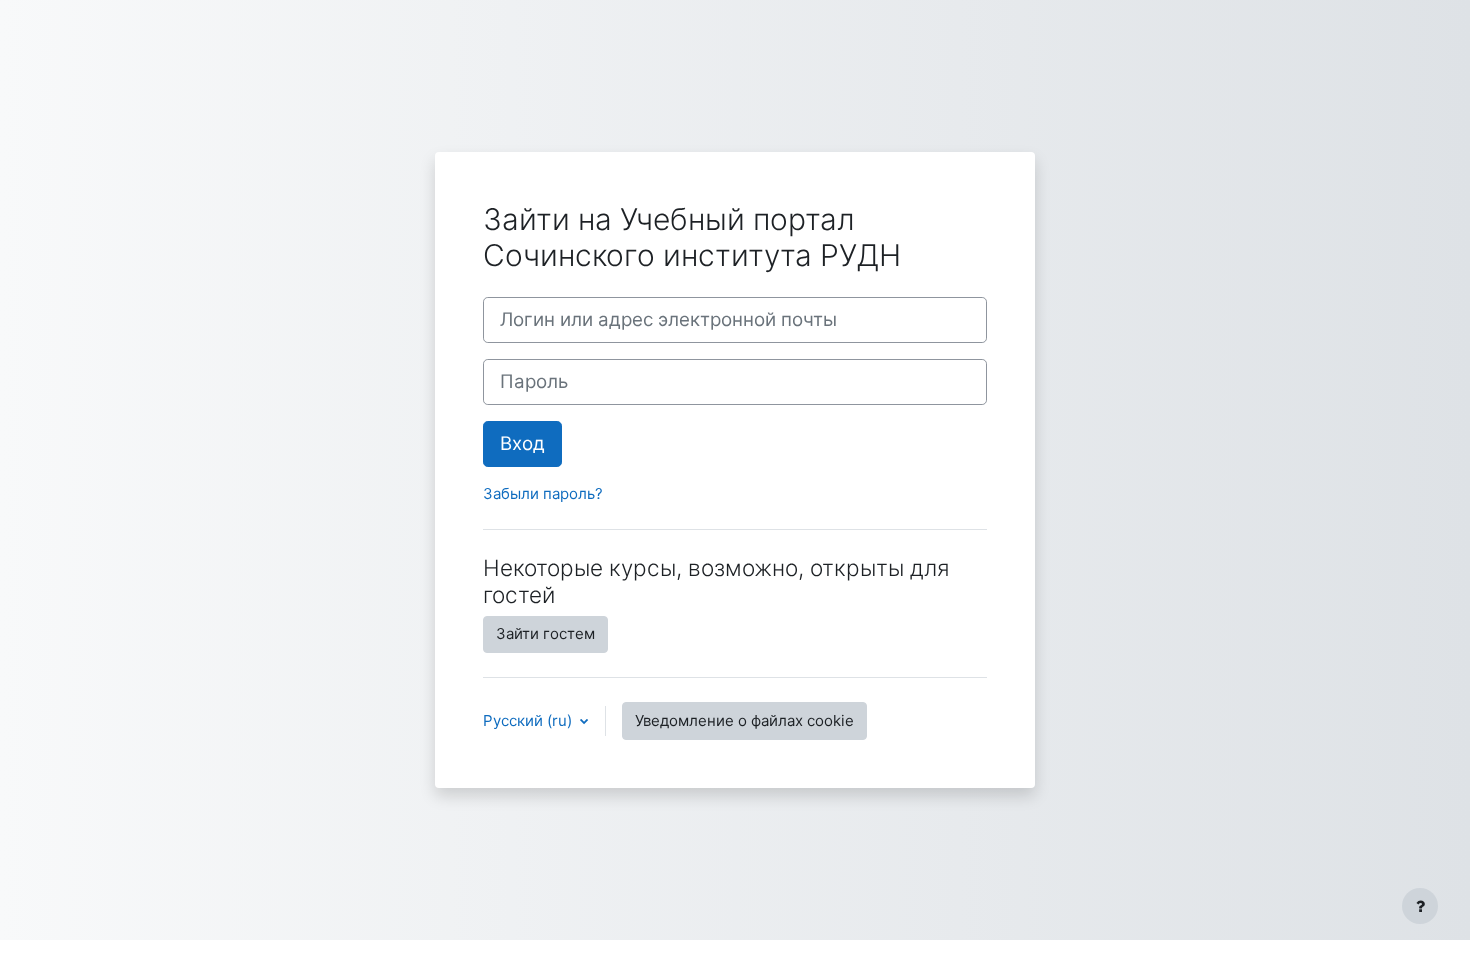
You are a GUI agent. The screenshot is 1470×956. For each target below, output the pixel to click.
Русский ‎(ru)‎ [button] (529, 720)
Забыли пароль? (543, 493)
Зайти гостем (545, 633)
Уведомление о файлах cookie (744, 720)
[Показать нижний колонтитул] (1420, 906)
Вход (522, 443)
